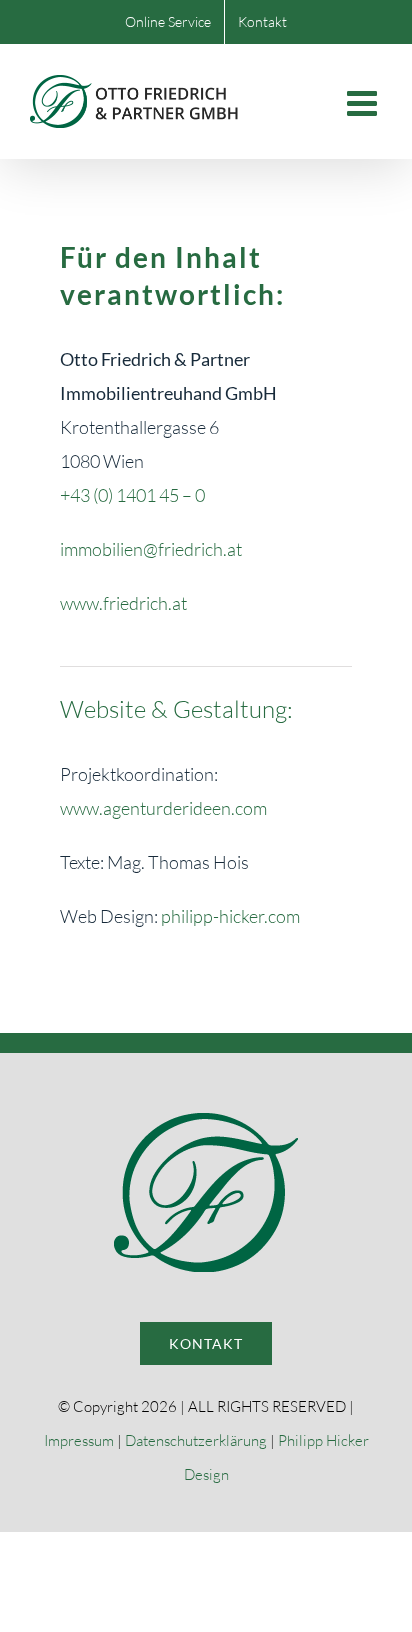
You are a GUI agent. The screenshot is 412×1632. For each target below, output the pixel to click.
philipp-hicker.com (230, 916)
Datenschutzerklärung (196, 1440)
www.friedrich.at (123, 603)
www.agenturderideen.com (163, 808)
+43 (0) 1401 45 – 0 (132, 495)
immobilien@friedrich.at (151, 549)
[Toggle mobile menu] (364, 102)
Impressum (79, 1440)
